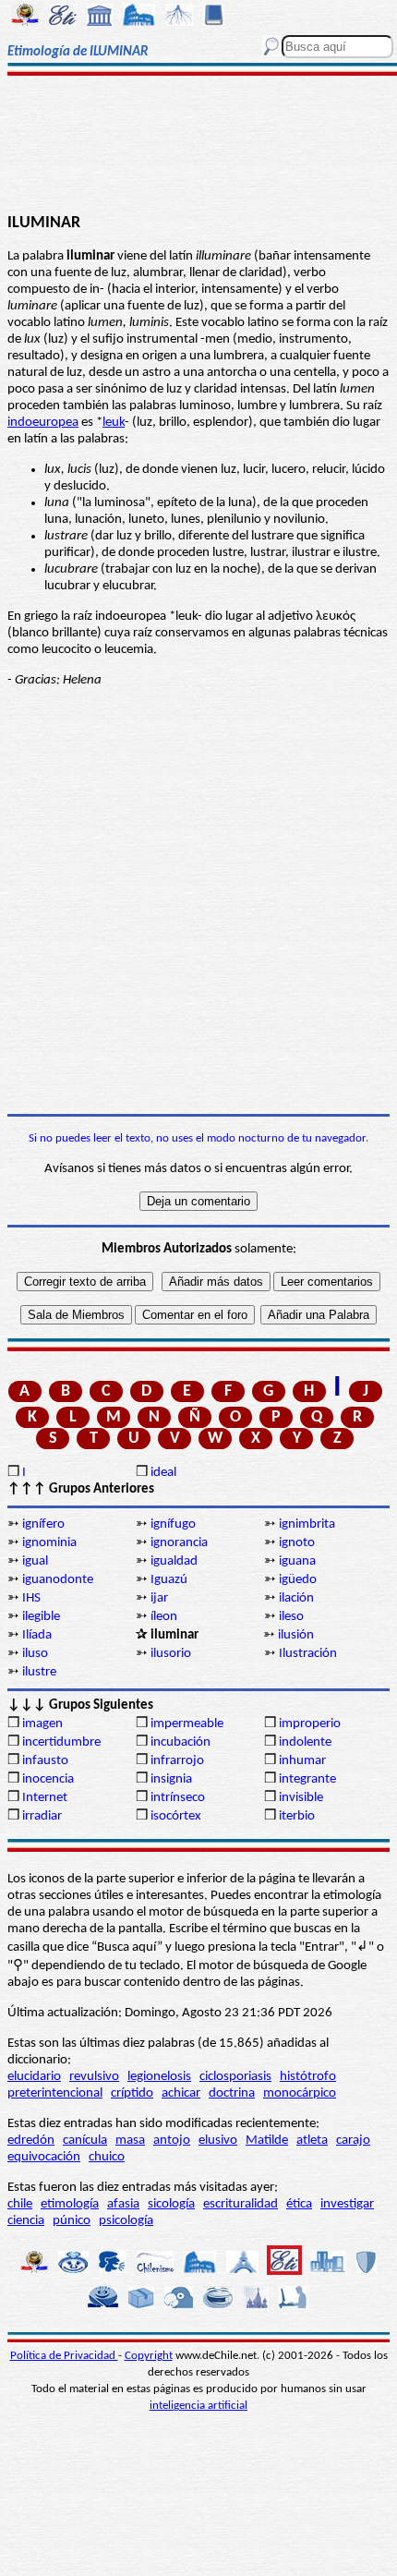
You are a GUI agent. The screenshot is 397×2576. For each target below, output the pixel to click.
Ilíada (37, 1635)
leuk (114, 423)
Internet (45, 1798)
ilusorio (171, 1654)
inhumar (302, 1761)
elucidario (34, 2077)
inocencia (48, 1779)
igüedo (298, 1580)
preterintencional (55, 2093)
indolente (305, 1742)
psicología (126, 2221)
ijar (159, 1598)
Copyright (149, 2356)
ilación (296, 1598)
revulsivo (94, 2077)
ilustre (39, 1672)
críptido (132, 2093)
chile (20, 2204)
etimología (70, 2204)
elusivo (218, 2141)
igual (35, 1561)
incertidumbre (61, 1742)
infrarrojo (177, 1761)
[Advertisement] (198, 145)
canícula (85, 2141)
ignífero (43, 1524)
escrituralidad (241, 2204)
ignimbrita (307, 1524)
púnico (72, 2221)
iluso (35, 1654)
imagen (42, 1724)
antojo (172, 2141)
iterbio (297, 1816)
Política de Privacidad (64, 2356)
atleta (312, 2141)
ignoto (297, 1543)
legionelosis (159, 2077)
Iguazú (169, 1580)
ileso (291, 1617)
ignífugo (173, 1524)
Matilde (267, 2141)
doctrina (232, 2093)
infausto (45, 1761)
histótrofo (308, 2077)
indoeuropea (43, 423)
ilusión (296, 1635)
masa (130, 2141)
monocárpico (300, 2093)
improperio (310, 1724)
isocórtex (176, 1816)
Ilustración (308, 1654)
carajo (353, 2141)
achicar (181, 2093)
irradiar (42, 1816)
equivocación (44, 2157)
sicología (171, 2204)
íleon (164, 1617)
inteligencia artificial (198, 2406)
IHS (31, 1598)
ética (299, 2204)
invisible (301, 1798)
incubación (180, 1742)
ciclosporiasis (235, 2077)
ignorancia (179, 1543)
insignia (171, 1779)
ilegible (41, 1617)
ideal (163, 1473)
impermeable (187, 1724)
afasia (123, 2204)
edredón (31, 2141)
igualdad (174, 1561)
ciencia (26, 2221)
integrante (307, 1779)
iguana (297, 1561)
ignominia (49, 1543)
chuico (107, 2157)
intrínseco (178, 1798)
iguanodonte (58, 1580)
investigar (347, 2204)
